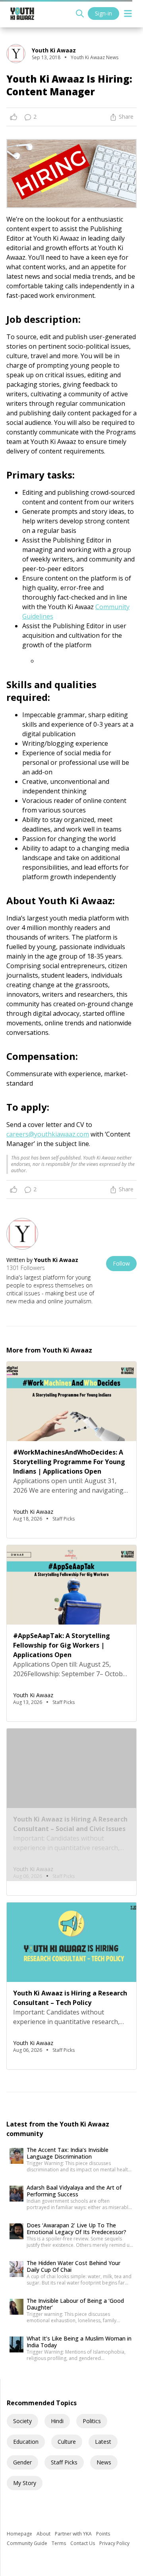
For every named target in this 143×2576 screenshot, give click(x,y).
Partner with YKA (74, 2534)
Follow (121, 1263)
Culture (67, 2442)
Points (103, 2534)
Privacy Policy (114, 2543)
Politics (92, 2421)
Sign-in (103, 13)
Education (26, 2442)
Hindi (57, 2421)
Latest (103, 2442)
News (104, 2462)
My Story (25, 2483)
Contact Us (83, 2543)
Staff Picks (64, 2462)
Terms (59, 2543)
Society (22, 2421)
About (44, 2534)
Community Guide (28, 2543)
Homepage (20, 2534)
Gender (22, 2462)
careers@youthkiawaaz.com (48, 1134)
